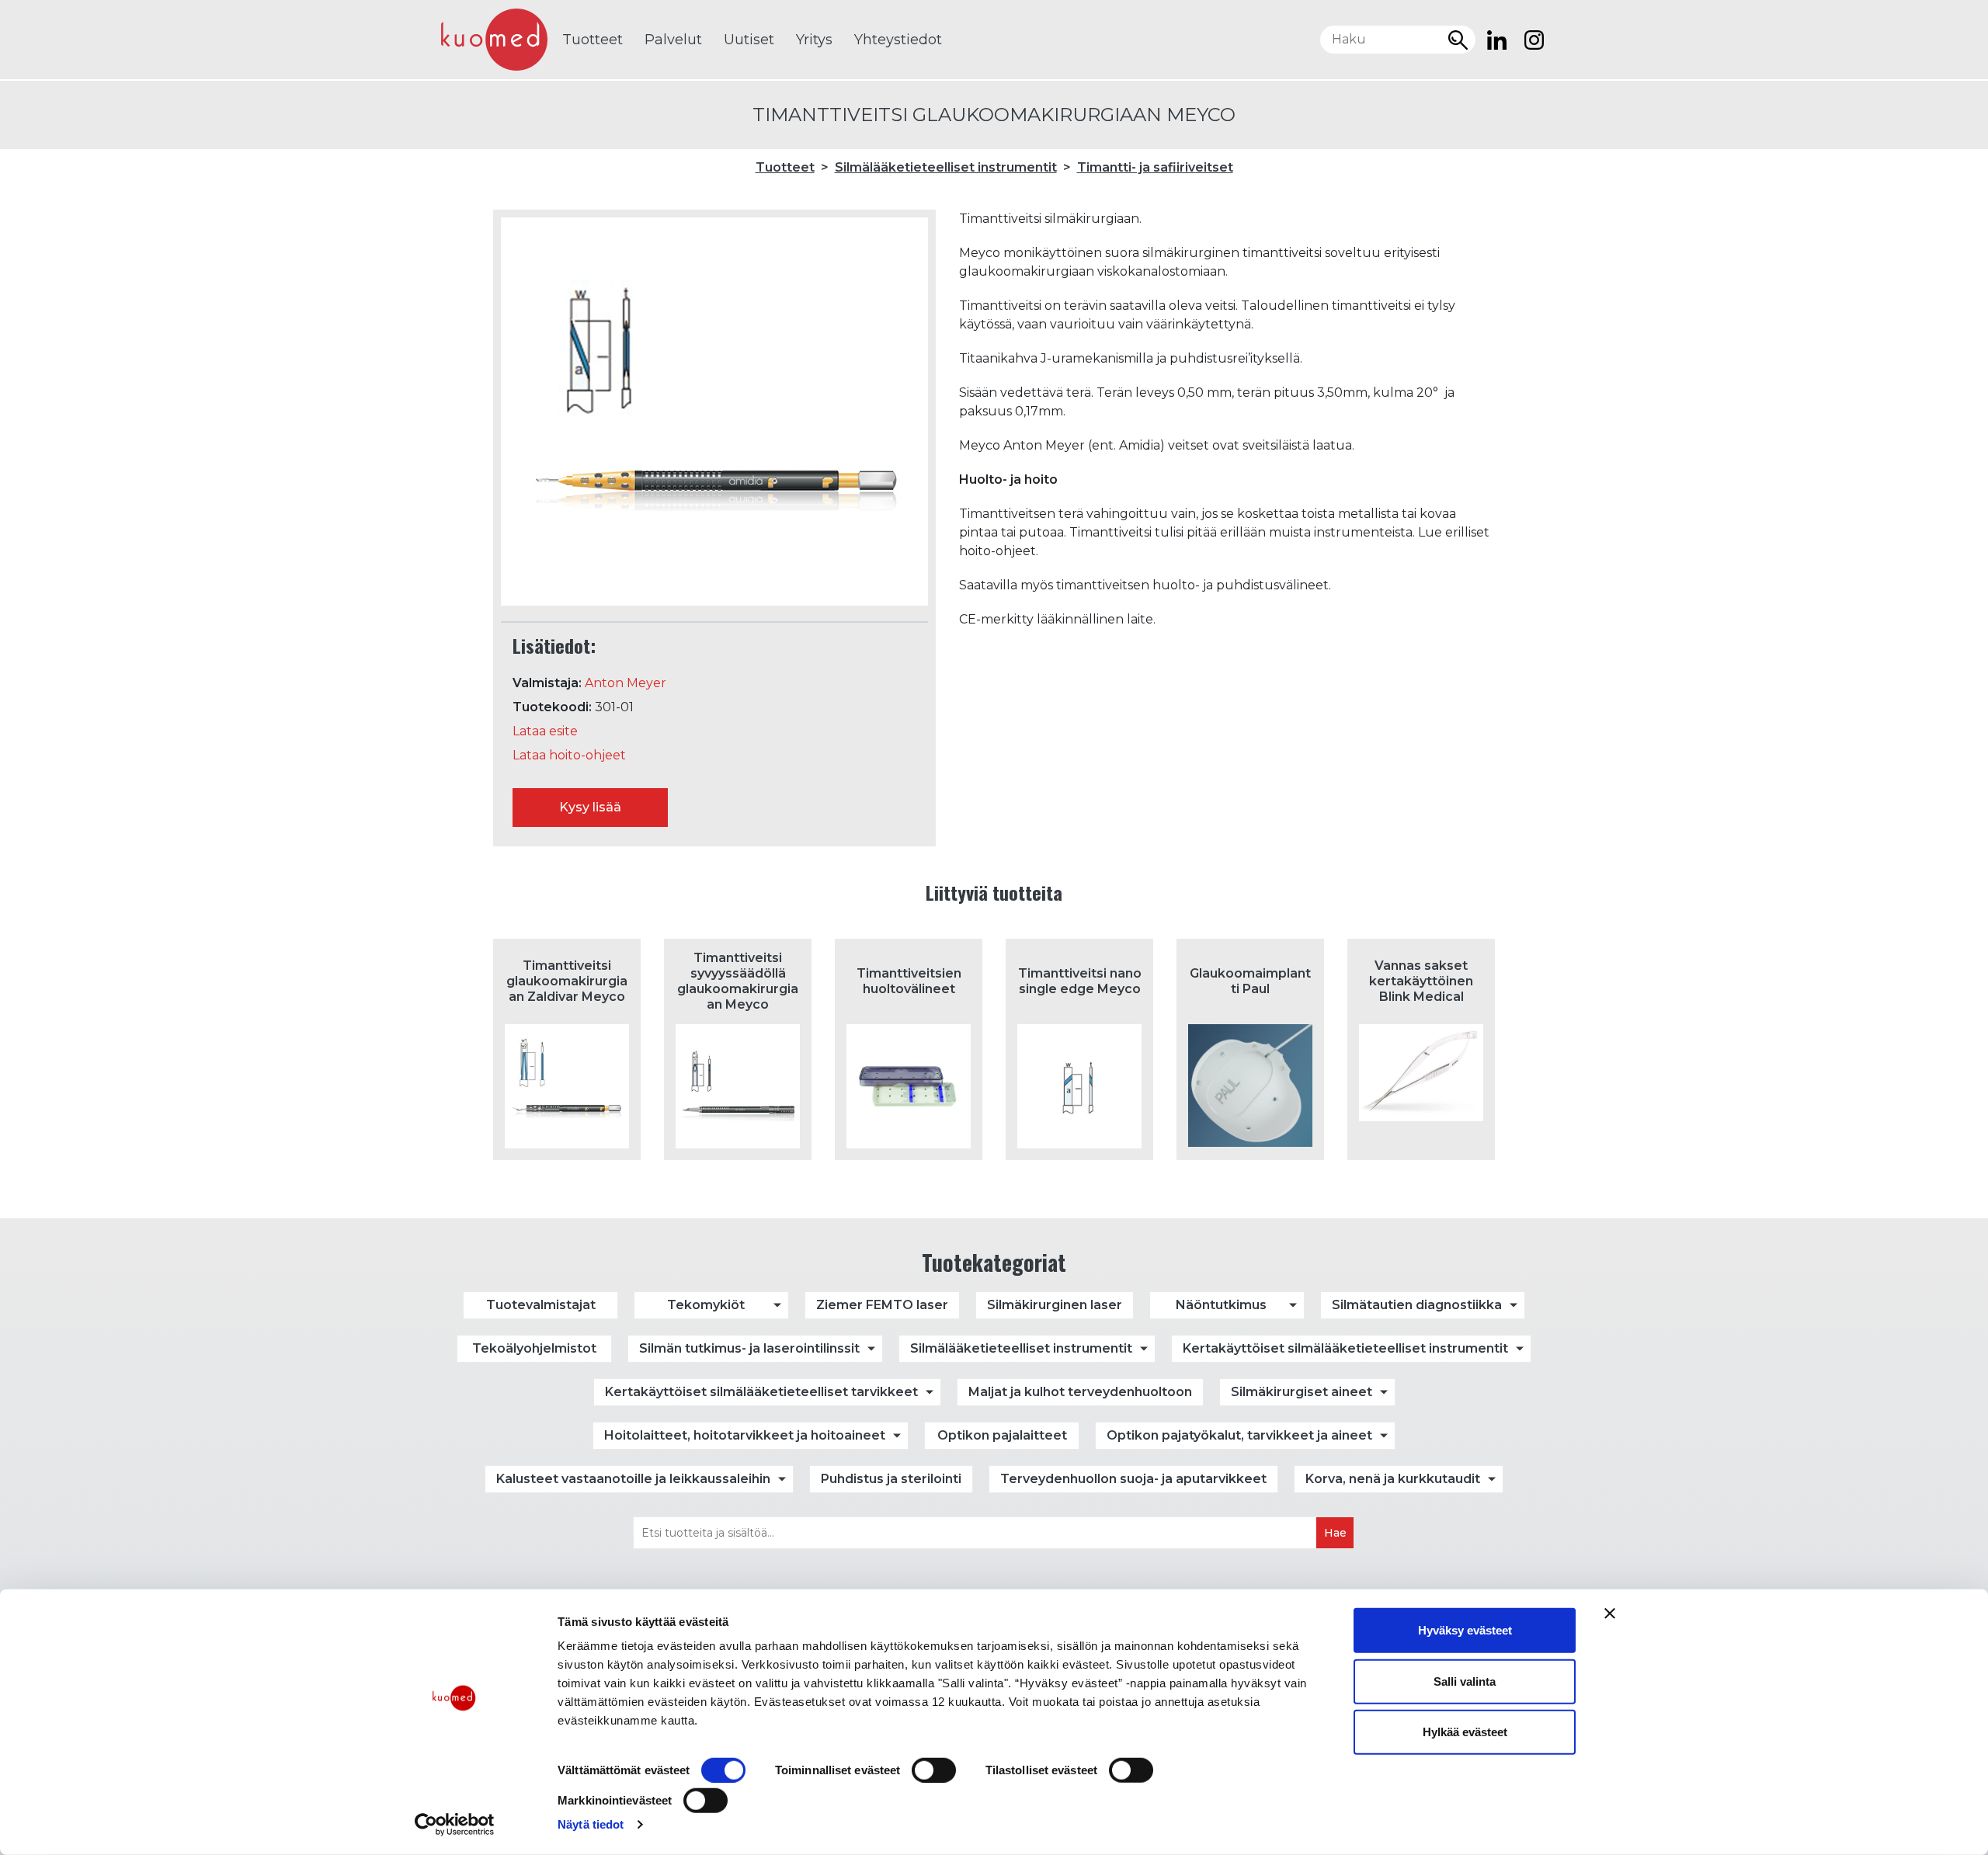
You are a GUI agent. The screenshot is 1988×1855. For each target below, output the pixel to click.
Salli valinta (1465, 1681)
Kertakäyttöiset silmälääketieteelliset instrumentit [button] (1345, 1348)
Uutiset (749, 40)
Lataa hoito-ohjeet (569, 755)
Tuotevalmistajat (541, 1305)
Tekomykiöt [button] (706, 1305)
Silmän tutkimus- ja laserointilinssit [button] (749, 1348)
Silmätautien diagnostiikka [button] (1417, 1305)
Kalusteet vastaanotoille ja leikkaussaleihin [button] (633, 1479)
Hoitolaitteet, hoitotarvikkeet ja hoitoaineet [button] (745, 1435)
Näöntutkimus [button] (1221, 1305)
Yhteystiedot (898, 40)
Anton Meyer (626, 683)
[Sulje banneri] (1610, 1614)
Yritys (814, 40)
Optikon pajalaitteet (1002, 1435)
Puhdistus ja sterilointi (891, 1479)
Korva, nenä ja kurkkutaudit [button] (1393, 1479)
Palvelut (673, 40)
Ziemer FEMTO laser (882, 1305)
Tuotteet (593, 40)
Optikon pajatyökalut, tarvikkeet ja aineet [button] (1239, 1435)
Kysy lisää (590, 807)
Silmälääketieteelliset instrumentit (946, 167)
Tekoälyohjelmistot (534, 1348)
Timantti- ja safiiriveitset (1155, 167)
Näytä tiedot (591, 1824)
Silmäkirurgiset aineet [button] (1302, 1392)
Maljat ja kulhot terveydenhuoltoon (1080, 1392)
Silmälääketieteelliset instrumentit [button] (1021, 1348)
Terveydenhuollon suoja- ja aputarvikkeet (1133, 1479)
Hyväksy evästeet (1465, 1630)
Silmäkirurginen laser (1055, 1305)
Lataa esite (545, 731)
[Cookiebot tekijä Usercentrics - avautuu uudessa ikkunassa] (455, 1825)
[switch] (934, 1770)
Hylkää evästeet (1465, 1732)
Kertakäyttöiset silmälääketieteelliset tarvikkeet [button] (761, 1392)
